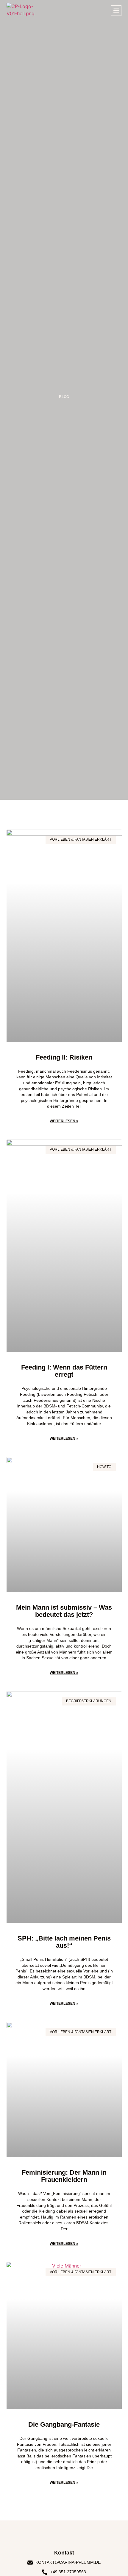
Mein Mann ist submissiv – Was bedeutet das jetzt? (64, 1611)
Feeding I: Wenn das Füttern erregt (64, 1371)
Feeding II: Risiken (64, 1057)
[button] (116, 11)
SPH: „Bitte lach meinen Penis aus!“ (64, 1942)
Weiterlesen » (64, 1121)
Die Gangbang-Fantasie (64, 2424)
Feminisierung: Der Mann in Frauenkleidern (64, 2176)
